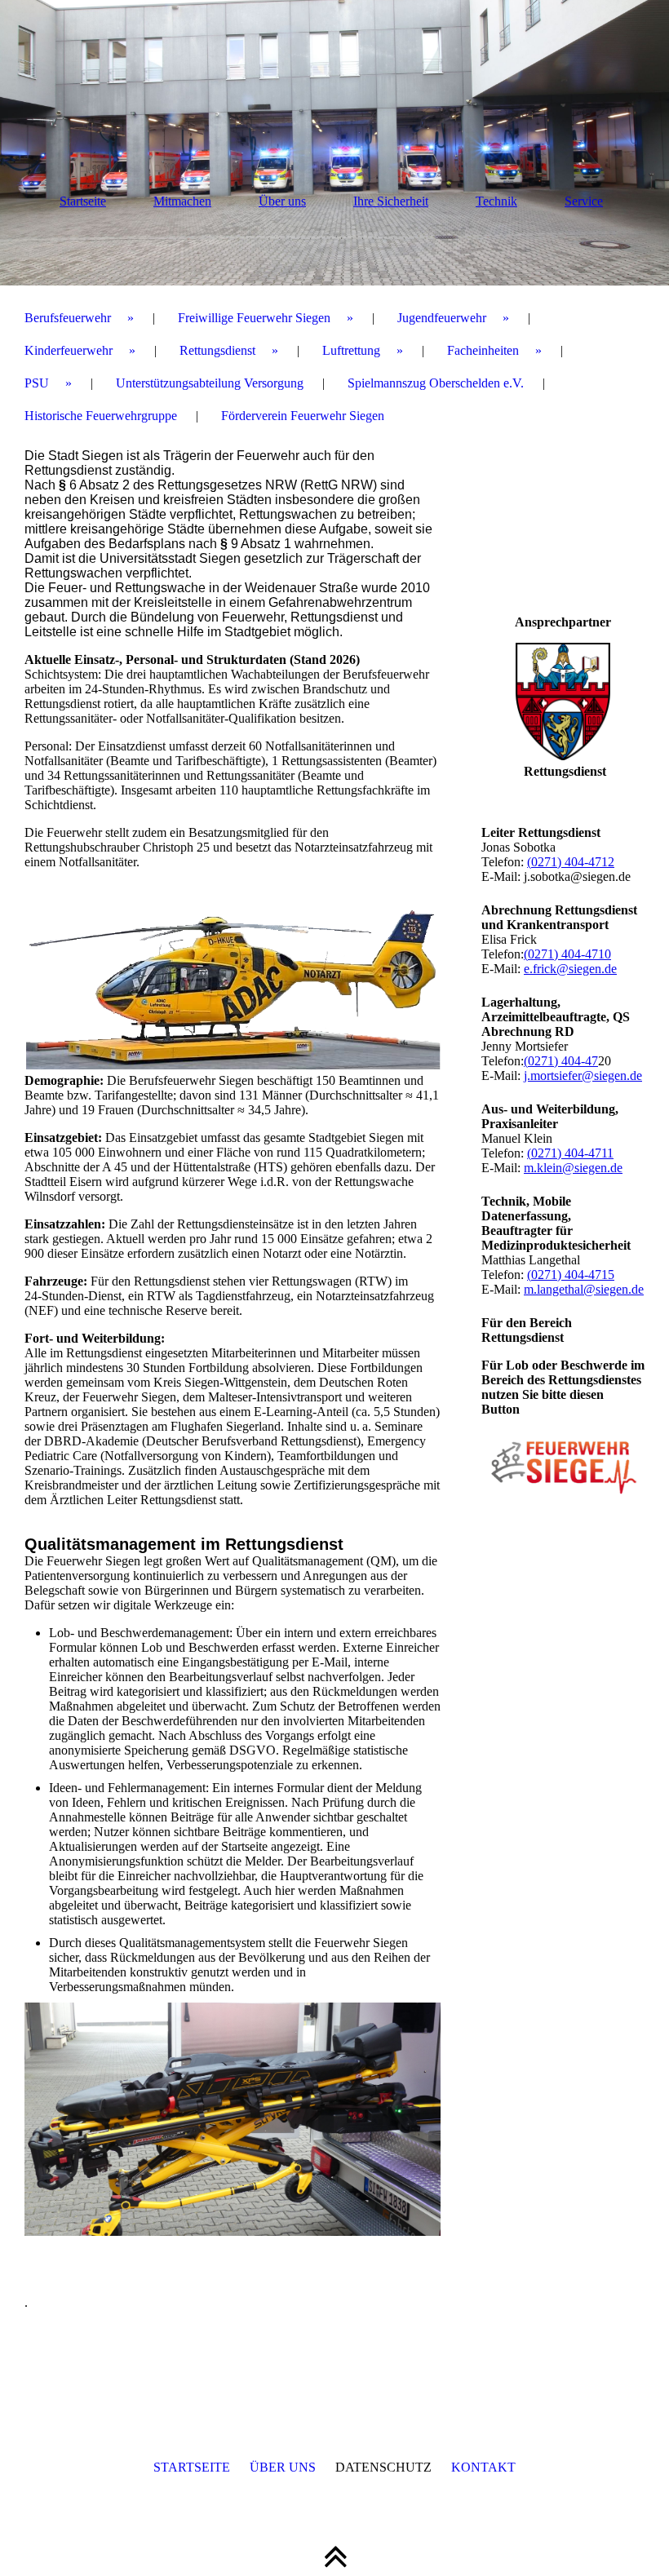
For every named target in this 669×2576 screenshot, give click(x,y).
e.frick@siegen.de (570, 969)
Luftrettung (351, 350)
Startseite (83, 201)
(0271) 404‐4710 (567, 954)
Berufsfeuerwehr (68, 318)
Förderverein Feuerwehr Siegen (303, 416)
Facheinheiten (483, 350)
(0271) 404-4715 (571, 1275)
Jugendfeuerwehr (442, 318)
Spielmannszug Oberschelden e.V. (436, 383)
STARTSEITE (192, 2467)
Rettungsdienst (217, 350)
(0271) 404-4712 (571, 862)
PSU (37, 383)
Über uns (282, 201)
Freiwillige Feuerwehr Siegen (254, 318)
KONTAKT (483, 2467)
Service (584, 201)
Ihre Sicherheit (391, 201)
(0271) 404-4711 (570, 1153)
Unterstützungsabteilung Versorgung (210, 383)
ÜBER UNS (283, 2467)
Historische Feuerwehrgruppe (101, 416)
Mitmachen (182, 201)
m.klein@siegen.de (573, 1168)
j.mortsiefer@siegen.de (583, 1076)
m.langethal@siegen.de (584, 1289)
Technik (496, 201)
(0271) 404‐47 (561, 1061)
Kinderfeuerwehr (69, 350)
